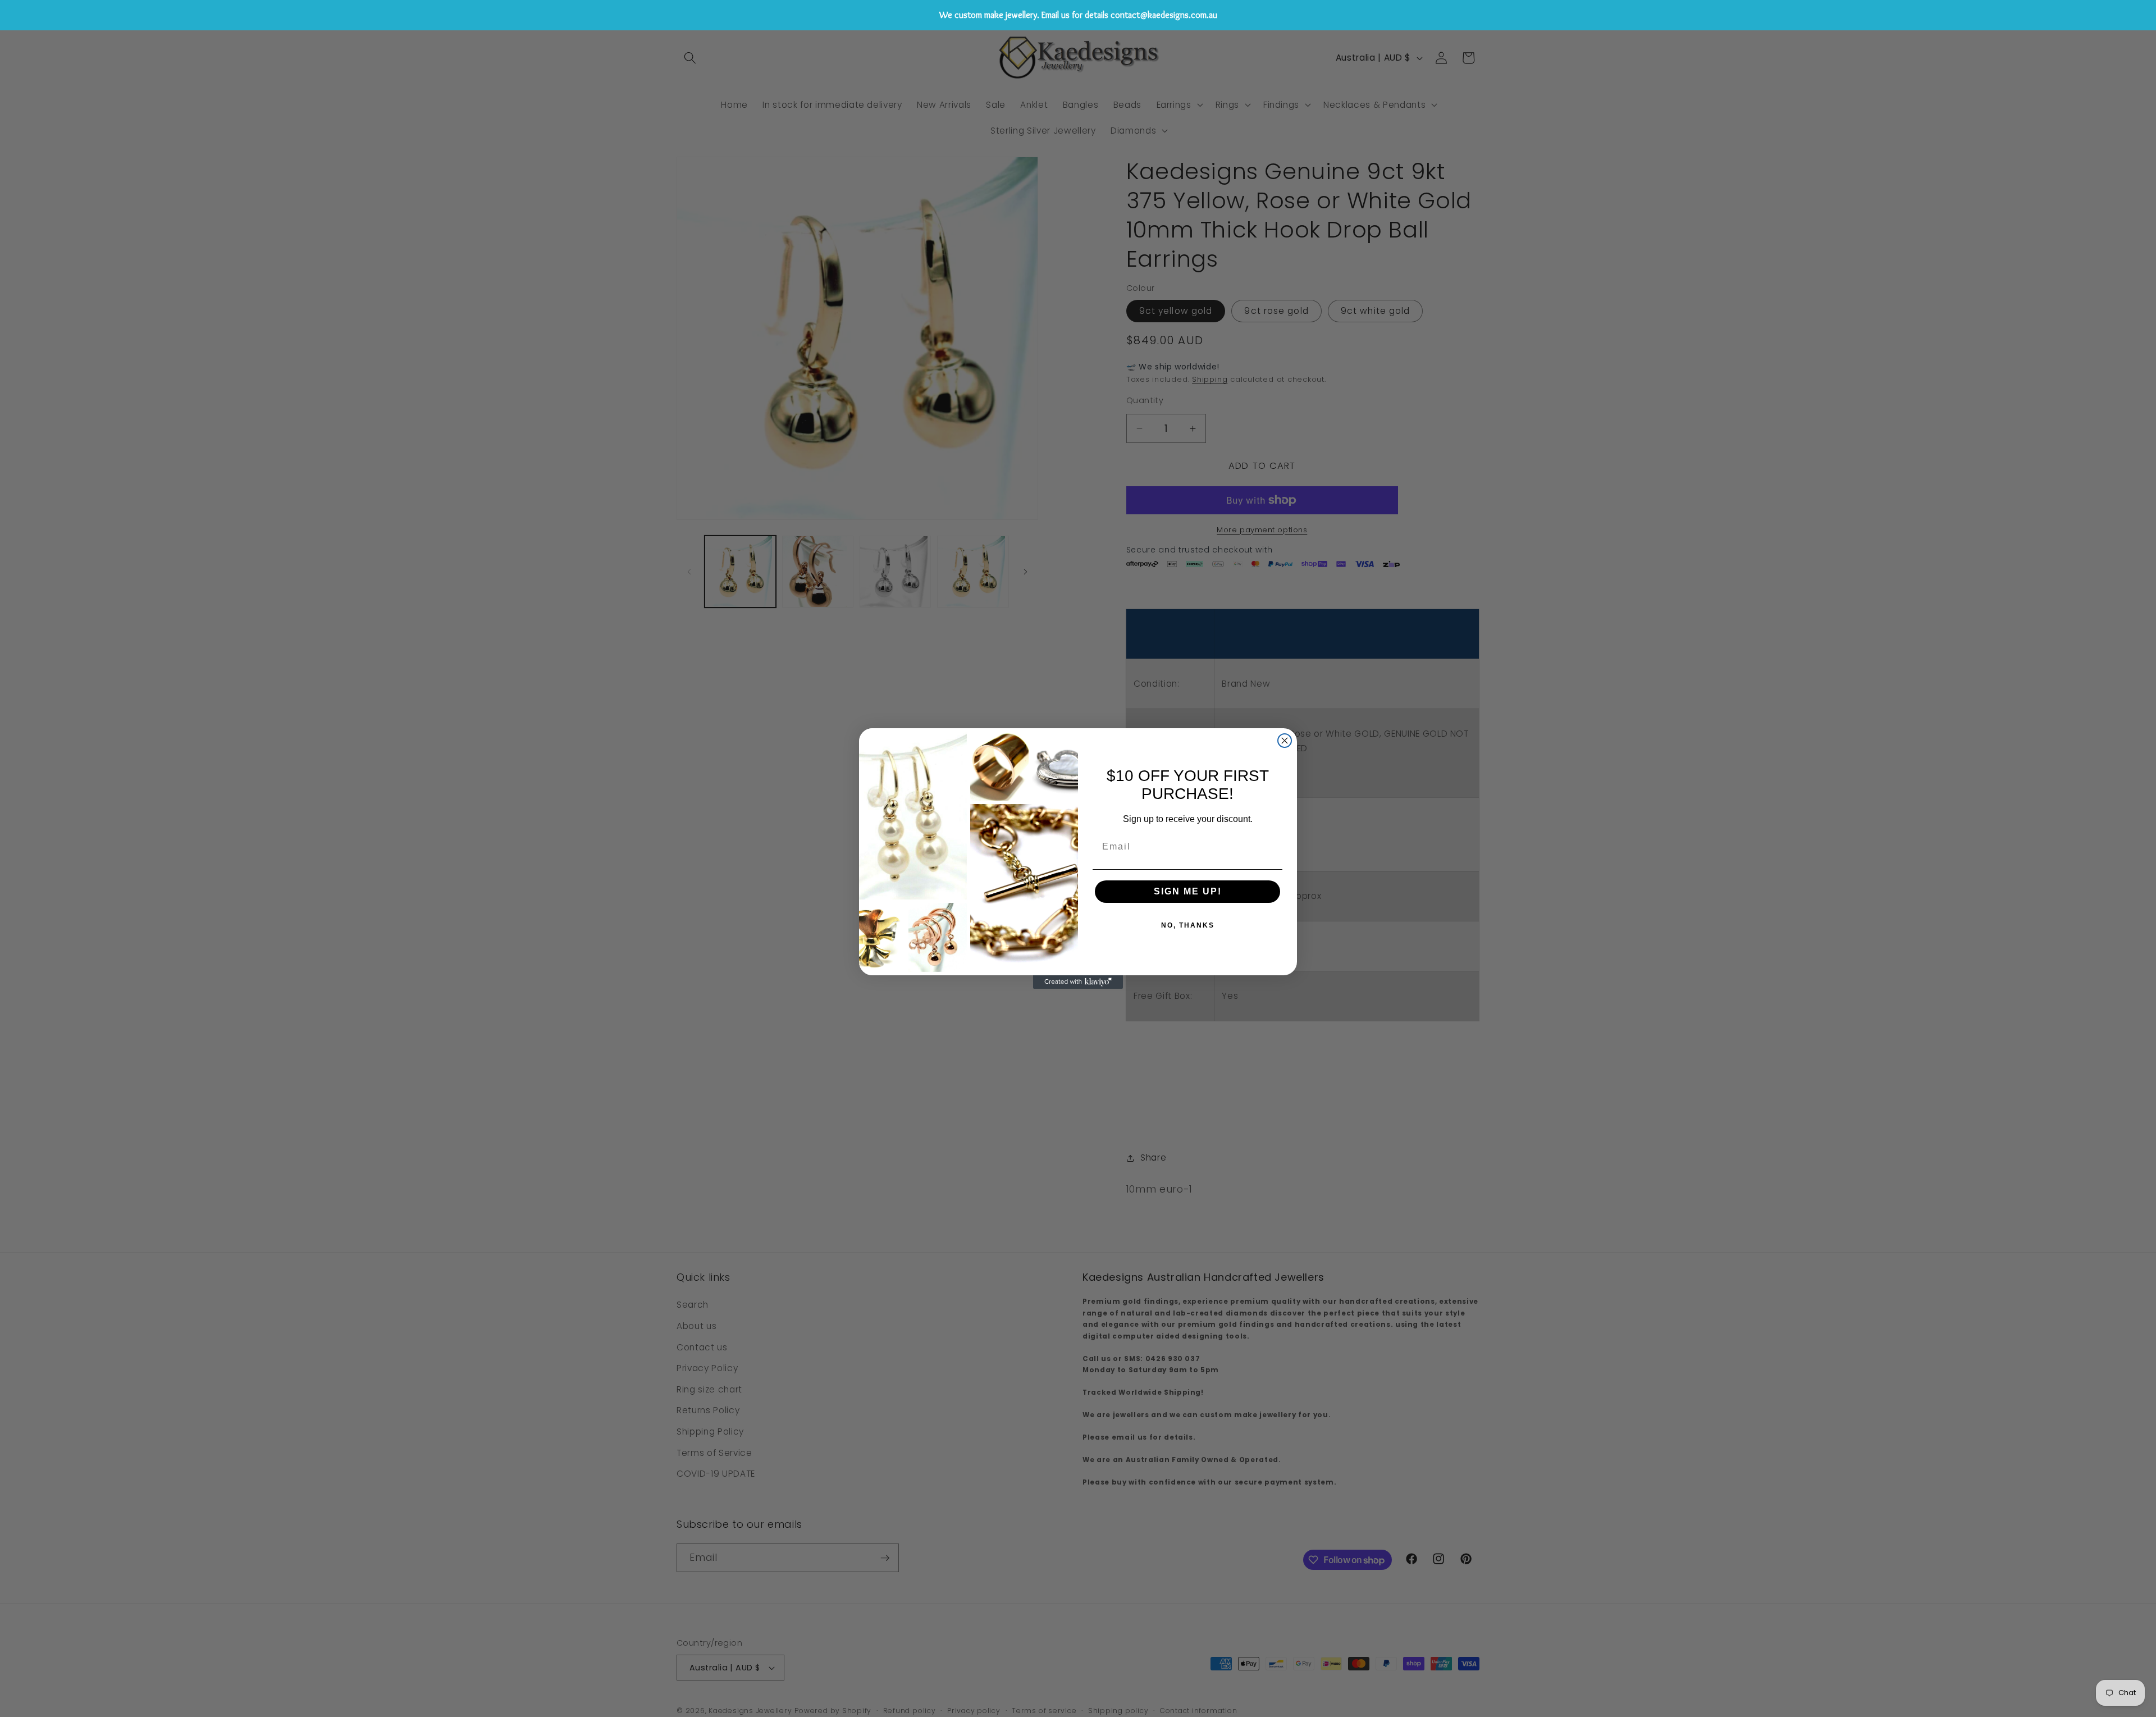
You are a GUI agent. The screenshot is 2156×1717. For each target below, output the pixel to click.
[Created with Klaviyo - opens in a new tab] (1078, 982)
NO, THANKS (1188, 925)
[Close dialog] (1285, 741)
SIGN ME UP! (1188, 891)
